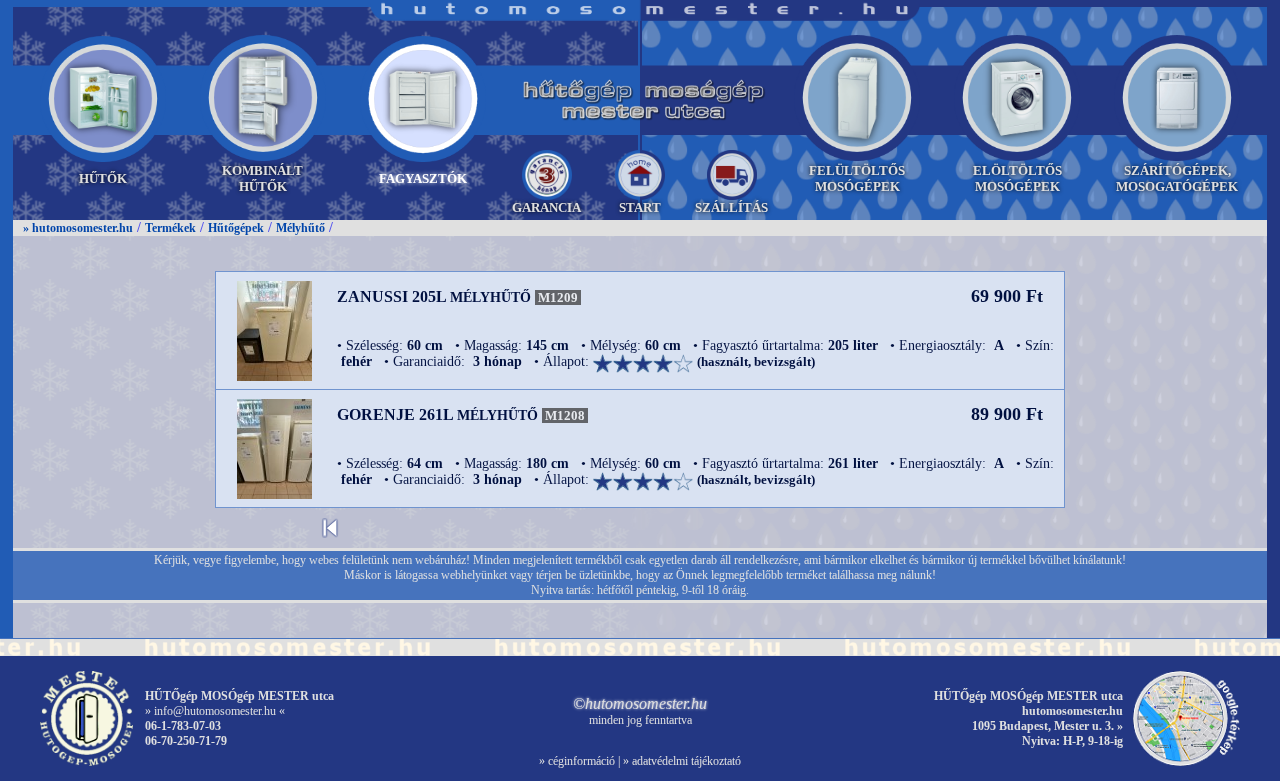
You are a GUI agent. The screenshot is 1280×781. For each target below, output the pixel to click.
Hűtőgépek (236, 228)
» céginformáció (577, 761)
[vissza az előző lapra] (330, 533)
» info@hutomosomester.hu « (215, 711)
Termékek (170, 228)
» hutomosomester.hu (78, 228)
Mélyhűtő (300, 228)
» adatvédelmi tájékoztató (682, 761)
